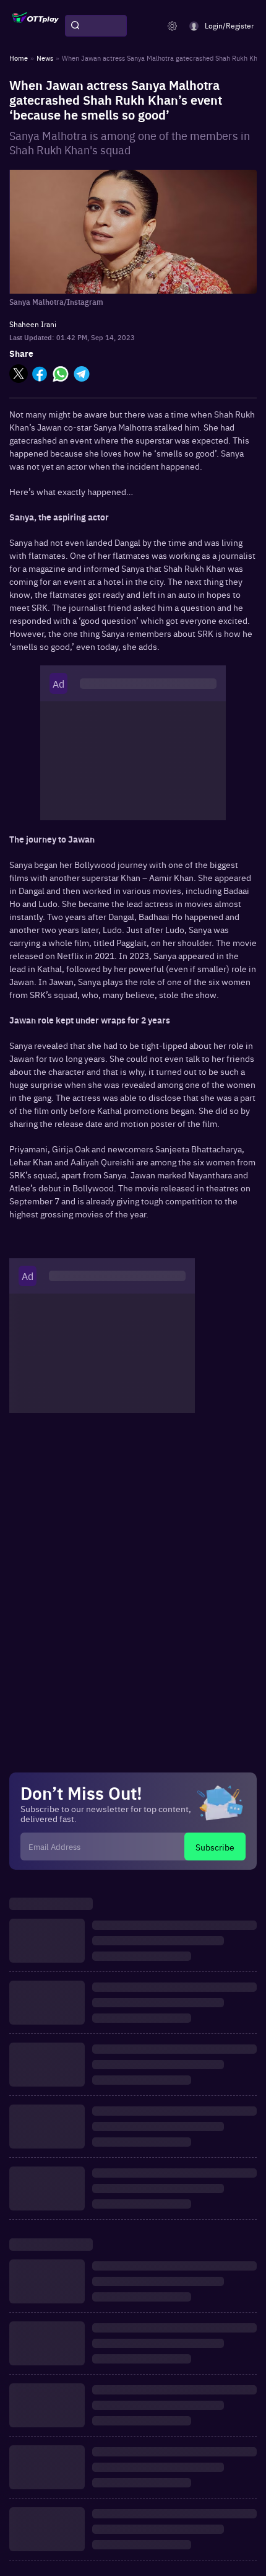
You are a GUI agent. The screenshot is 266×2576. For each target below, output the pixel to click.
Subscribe (215, 1847)
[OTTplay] (36, 26)
